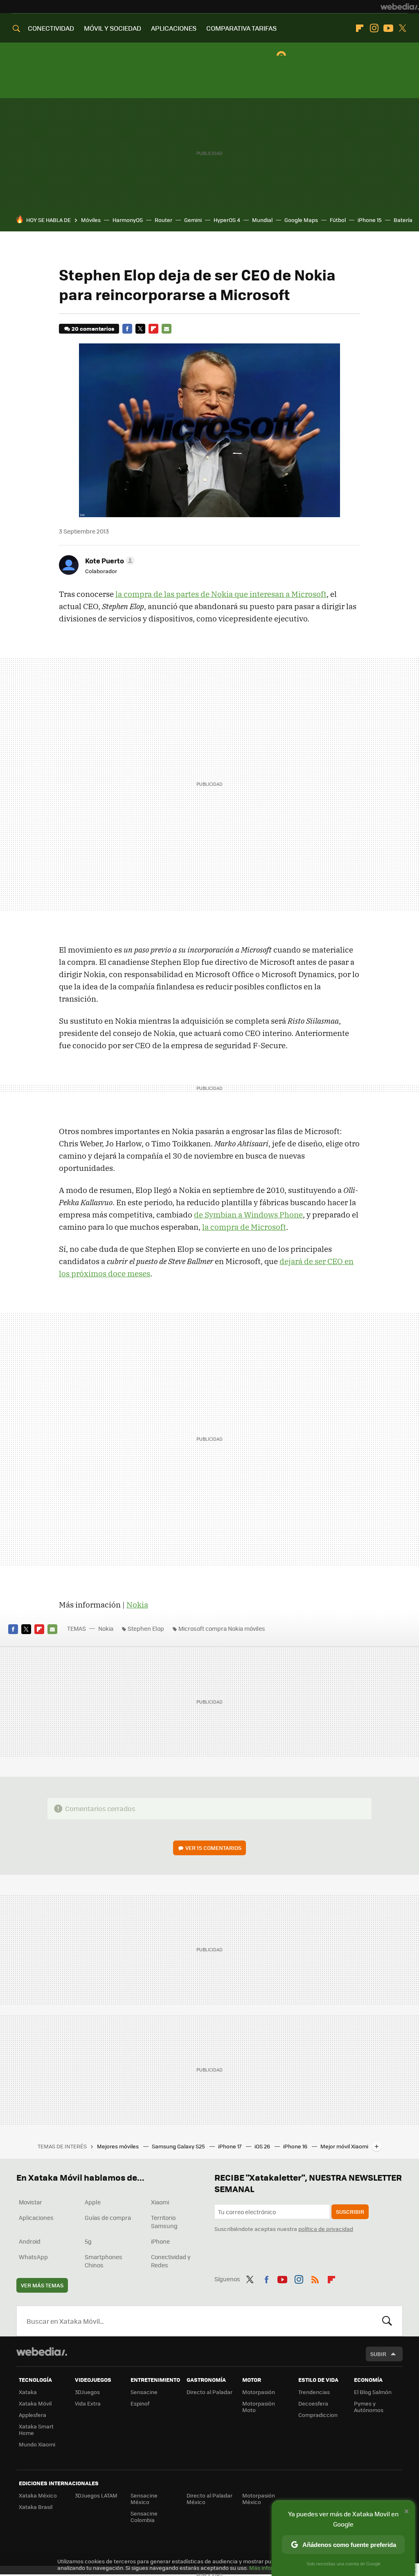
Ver (213, 1848)
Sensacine (144, 2392)
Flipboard (360, 28)
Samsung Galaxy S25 (179, 2146)
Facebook (127, 329)
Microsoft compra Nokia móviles (222, 1628)
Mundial (262, 220)
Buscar (387, 2321)
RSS (315, 2278)
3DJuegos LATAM (96, 2495)
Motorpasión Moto (259, 2407)
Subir (378, 2354)
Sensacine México (144, 2499)
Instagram (374, 28)
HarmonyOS (128, 220)
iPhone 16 (296, 2146)
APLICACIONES (174, 28)
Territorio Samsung (164, 2222)
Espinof (140, 2403)
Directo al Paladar (209, 2392)
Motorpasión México (259, 2499)
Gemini (193, 220)
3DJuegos (87, 2392)
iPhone (160, 2241)
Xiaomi (160, 2202)
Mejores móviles (118, 2146)
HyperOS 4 (227, 220)
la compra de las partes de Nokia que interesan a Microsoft (221, 594)
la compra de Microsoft (244, 1227)
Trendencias (314, 2392)
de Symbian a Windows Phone (248, 1215)
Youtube (388, 28)
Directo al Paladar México (209, 2499)
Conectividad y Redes (171, 2261)
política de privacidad (326, 2229)
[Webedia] (400, 7)
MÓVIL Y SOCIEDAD (113, 28)
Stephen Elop (146, 1628)
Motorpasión (259, 2392)
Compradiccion (318, 2415)
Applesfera (33, 2415)
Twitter (403, 28)
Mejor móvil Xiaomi (344, 2146)
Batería (403, 220)
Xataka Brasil (36, 2507)
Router (163, 220)
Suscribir (350, 2212)
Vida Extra (88, 2403)
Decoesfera (313, 2403)
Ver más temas (42, 2285)
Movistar (30, 2202)
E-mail (167, 329)
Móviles (91, 220)
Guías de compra (108, 2217)
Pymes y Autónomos (369, 2407)
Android (30, 2241)
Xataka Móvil (35, 2403)
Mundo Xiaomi (37, 2444)
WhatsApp (33, 2257)
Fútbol (338, 220)
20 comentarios (93, 328)
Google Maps (301, 220)
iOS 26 (263, 2146)
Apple (93, 2202)
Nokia (137, 1605)
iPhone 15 (370, 220)
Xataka (28, 2392)
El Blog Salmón (373, 2392)
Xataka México (38, 2495)
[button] (109, 560)
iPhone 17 (230, 2146)
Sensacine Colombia (144, 2517)
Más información (271, 2568)
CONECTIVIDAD (51, 28)
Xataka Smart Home (36, 2429)
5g (88, 2241)
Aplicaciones (36, 2217)
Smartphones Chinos (104, 2261)
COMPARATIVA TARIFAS (241, 28)
